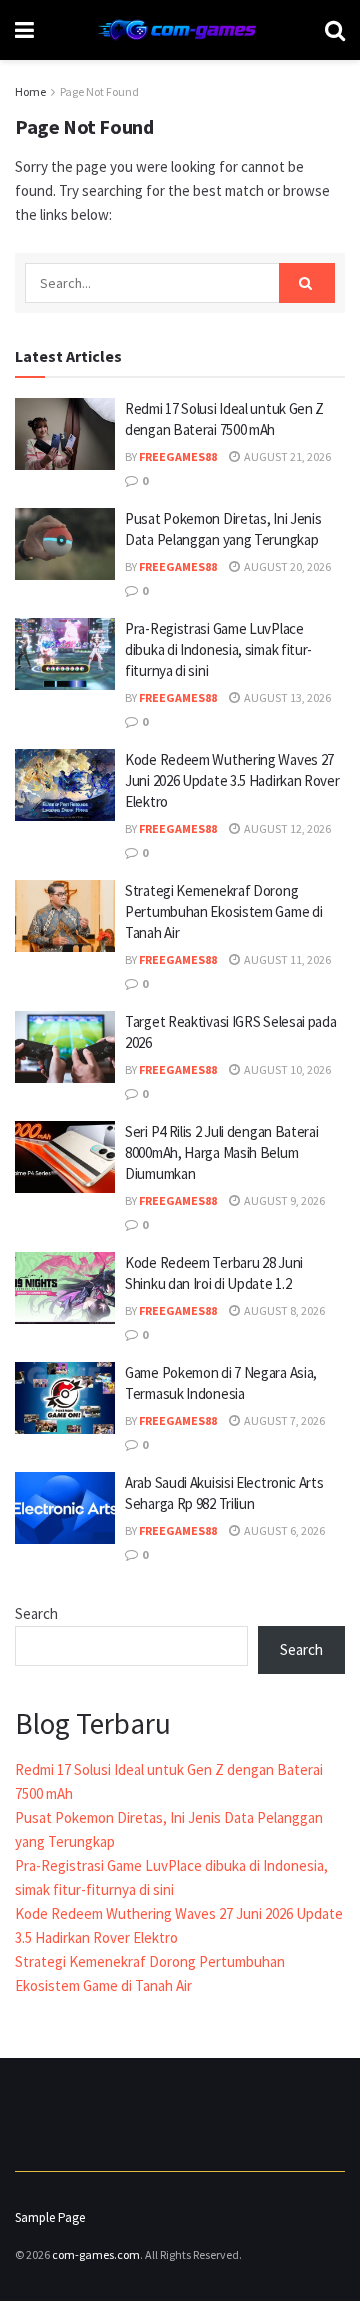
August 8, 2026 (283, 1310)
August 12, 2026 (286, 828)
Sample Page (50, 2217)
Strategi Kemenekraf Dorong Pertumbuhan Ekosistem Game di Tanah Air (223, 911)
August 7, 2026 (283, 1420)
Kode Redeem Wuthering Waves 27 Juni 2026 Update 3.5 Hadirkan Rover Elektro (232, 780)
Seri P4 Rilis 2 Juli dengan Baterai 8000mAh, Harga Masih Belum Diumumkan (222, 1152)
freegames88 (178, 456)
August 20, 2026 (286, 566)
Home (30, 91)
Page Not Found (99, 91)
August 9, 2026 (283, 1200)
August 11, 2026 (286, 959)
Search (36, 1613)
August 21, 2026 (286, 456)
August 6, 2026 (283, 1530)
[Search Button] (307, 283)
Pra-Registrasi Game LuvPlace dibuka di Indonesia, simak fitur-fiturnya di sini (218, 649)
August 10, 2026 (286, 1069)
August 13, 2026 (286, 697)
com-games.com (96, 2254)
